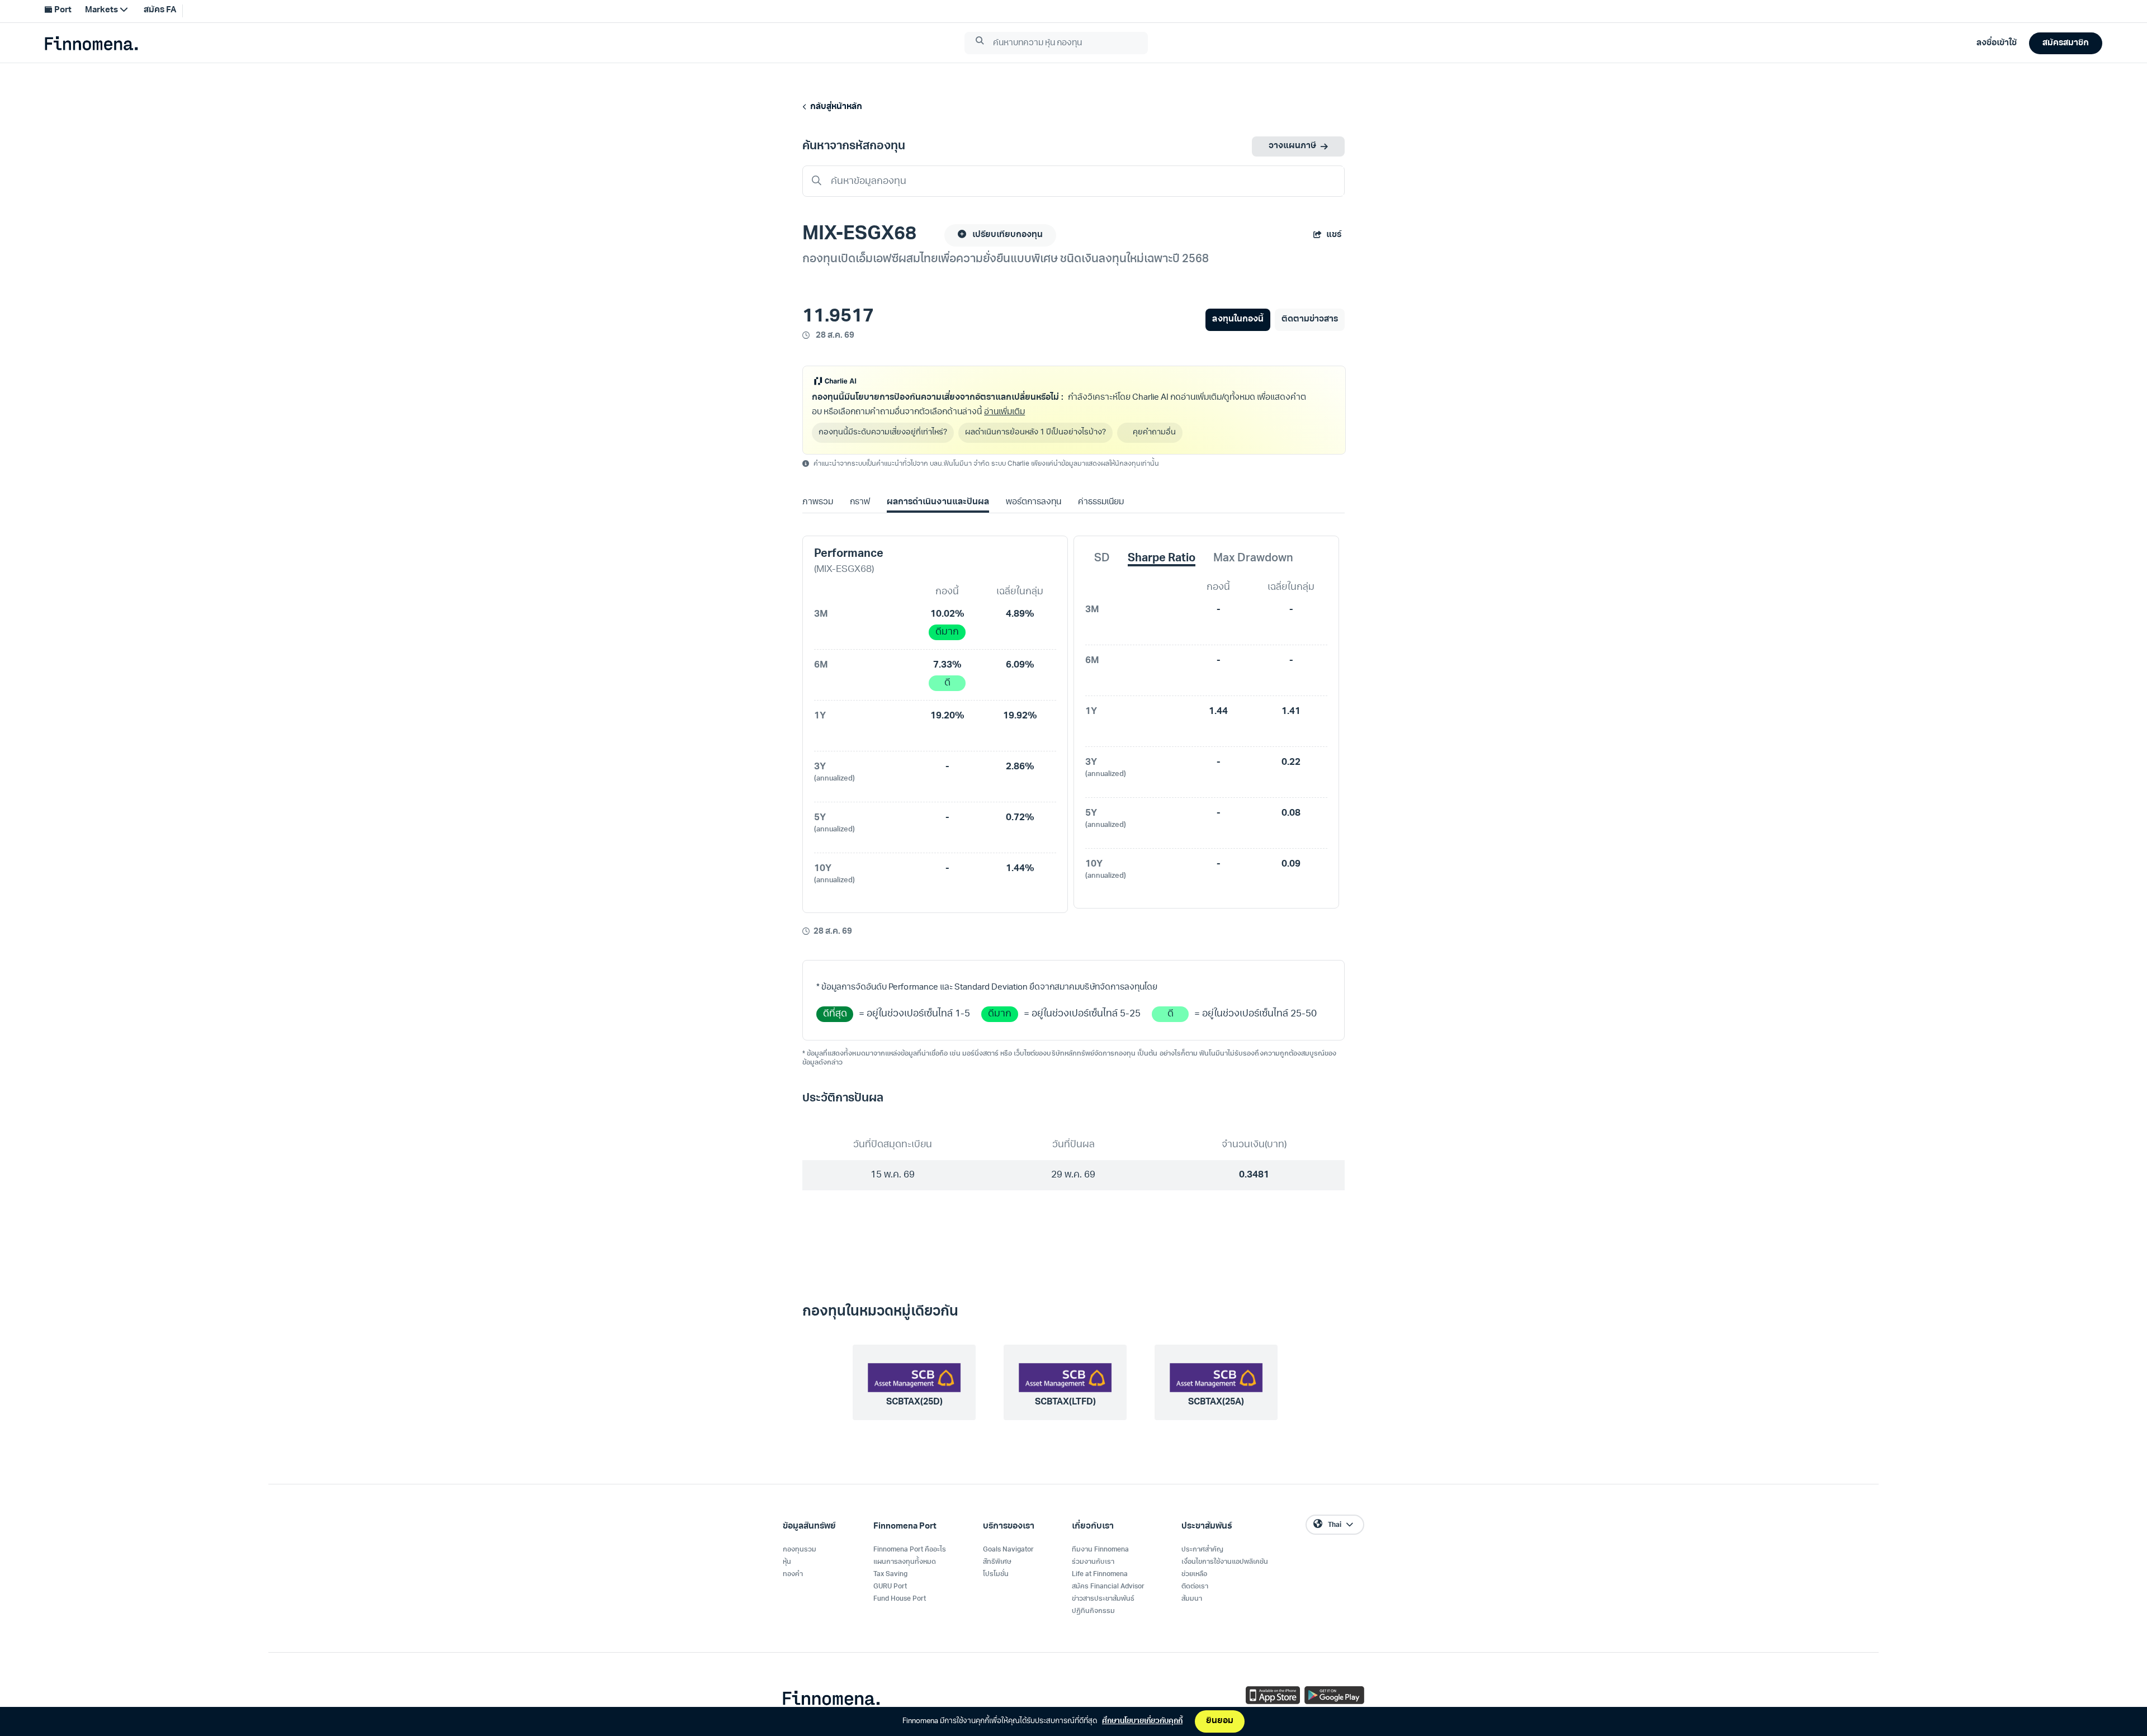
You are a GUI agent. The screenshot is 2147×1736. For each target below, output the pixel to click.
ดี (947, 683)
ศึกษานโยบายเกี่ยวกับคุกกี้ (1142, 1721)
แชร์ (1334, 235)
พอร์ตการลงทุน (1034, 502)
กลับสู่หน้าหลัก (834, 107)
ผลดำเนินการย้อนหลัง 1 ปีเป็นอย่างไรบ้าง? (1035, 432)
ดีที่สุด (835, 1014)
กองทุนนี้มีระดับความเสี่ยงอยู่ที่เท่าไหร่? (883, 432)
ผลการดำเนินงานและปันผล (938, 502)
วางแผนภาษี (1292, 146)
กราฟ (860, 502)
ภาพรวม (818, 502)
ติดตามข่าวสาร (1310, 320)
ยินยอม (1220, 1721)
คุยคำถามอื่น (1154, 432)
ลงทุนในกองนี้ (1238, 320)
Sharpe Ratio (1162, 559)
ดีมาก (947, 632)
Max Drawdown (1253, 559)
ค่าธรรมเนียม (1101, 502)
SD (1102, 559)
